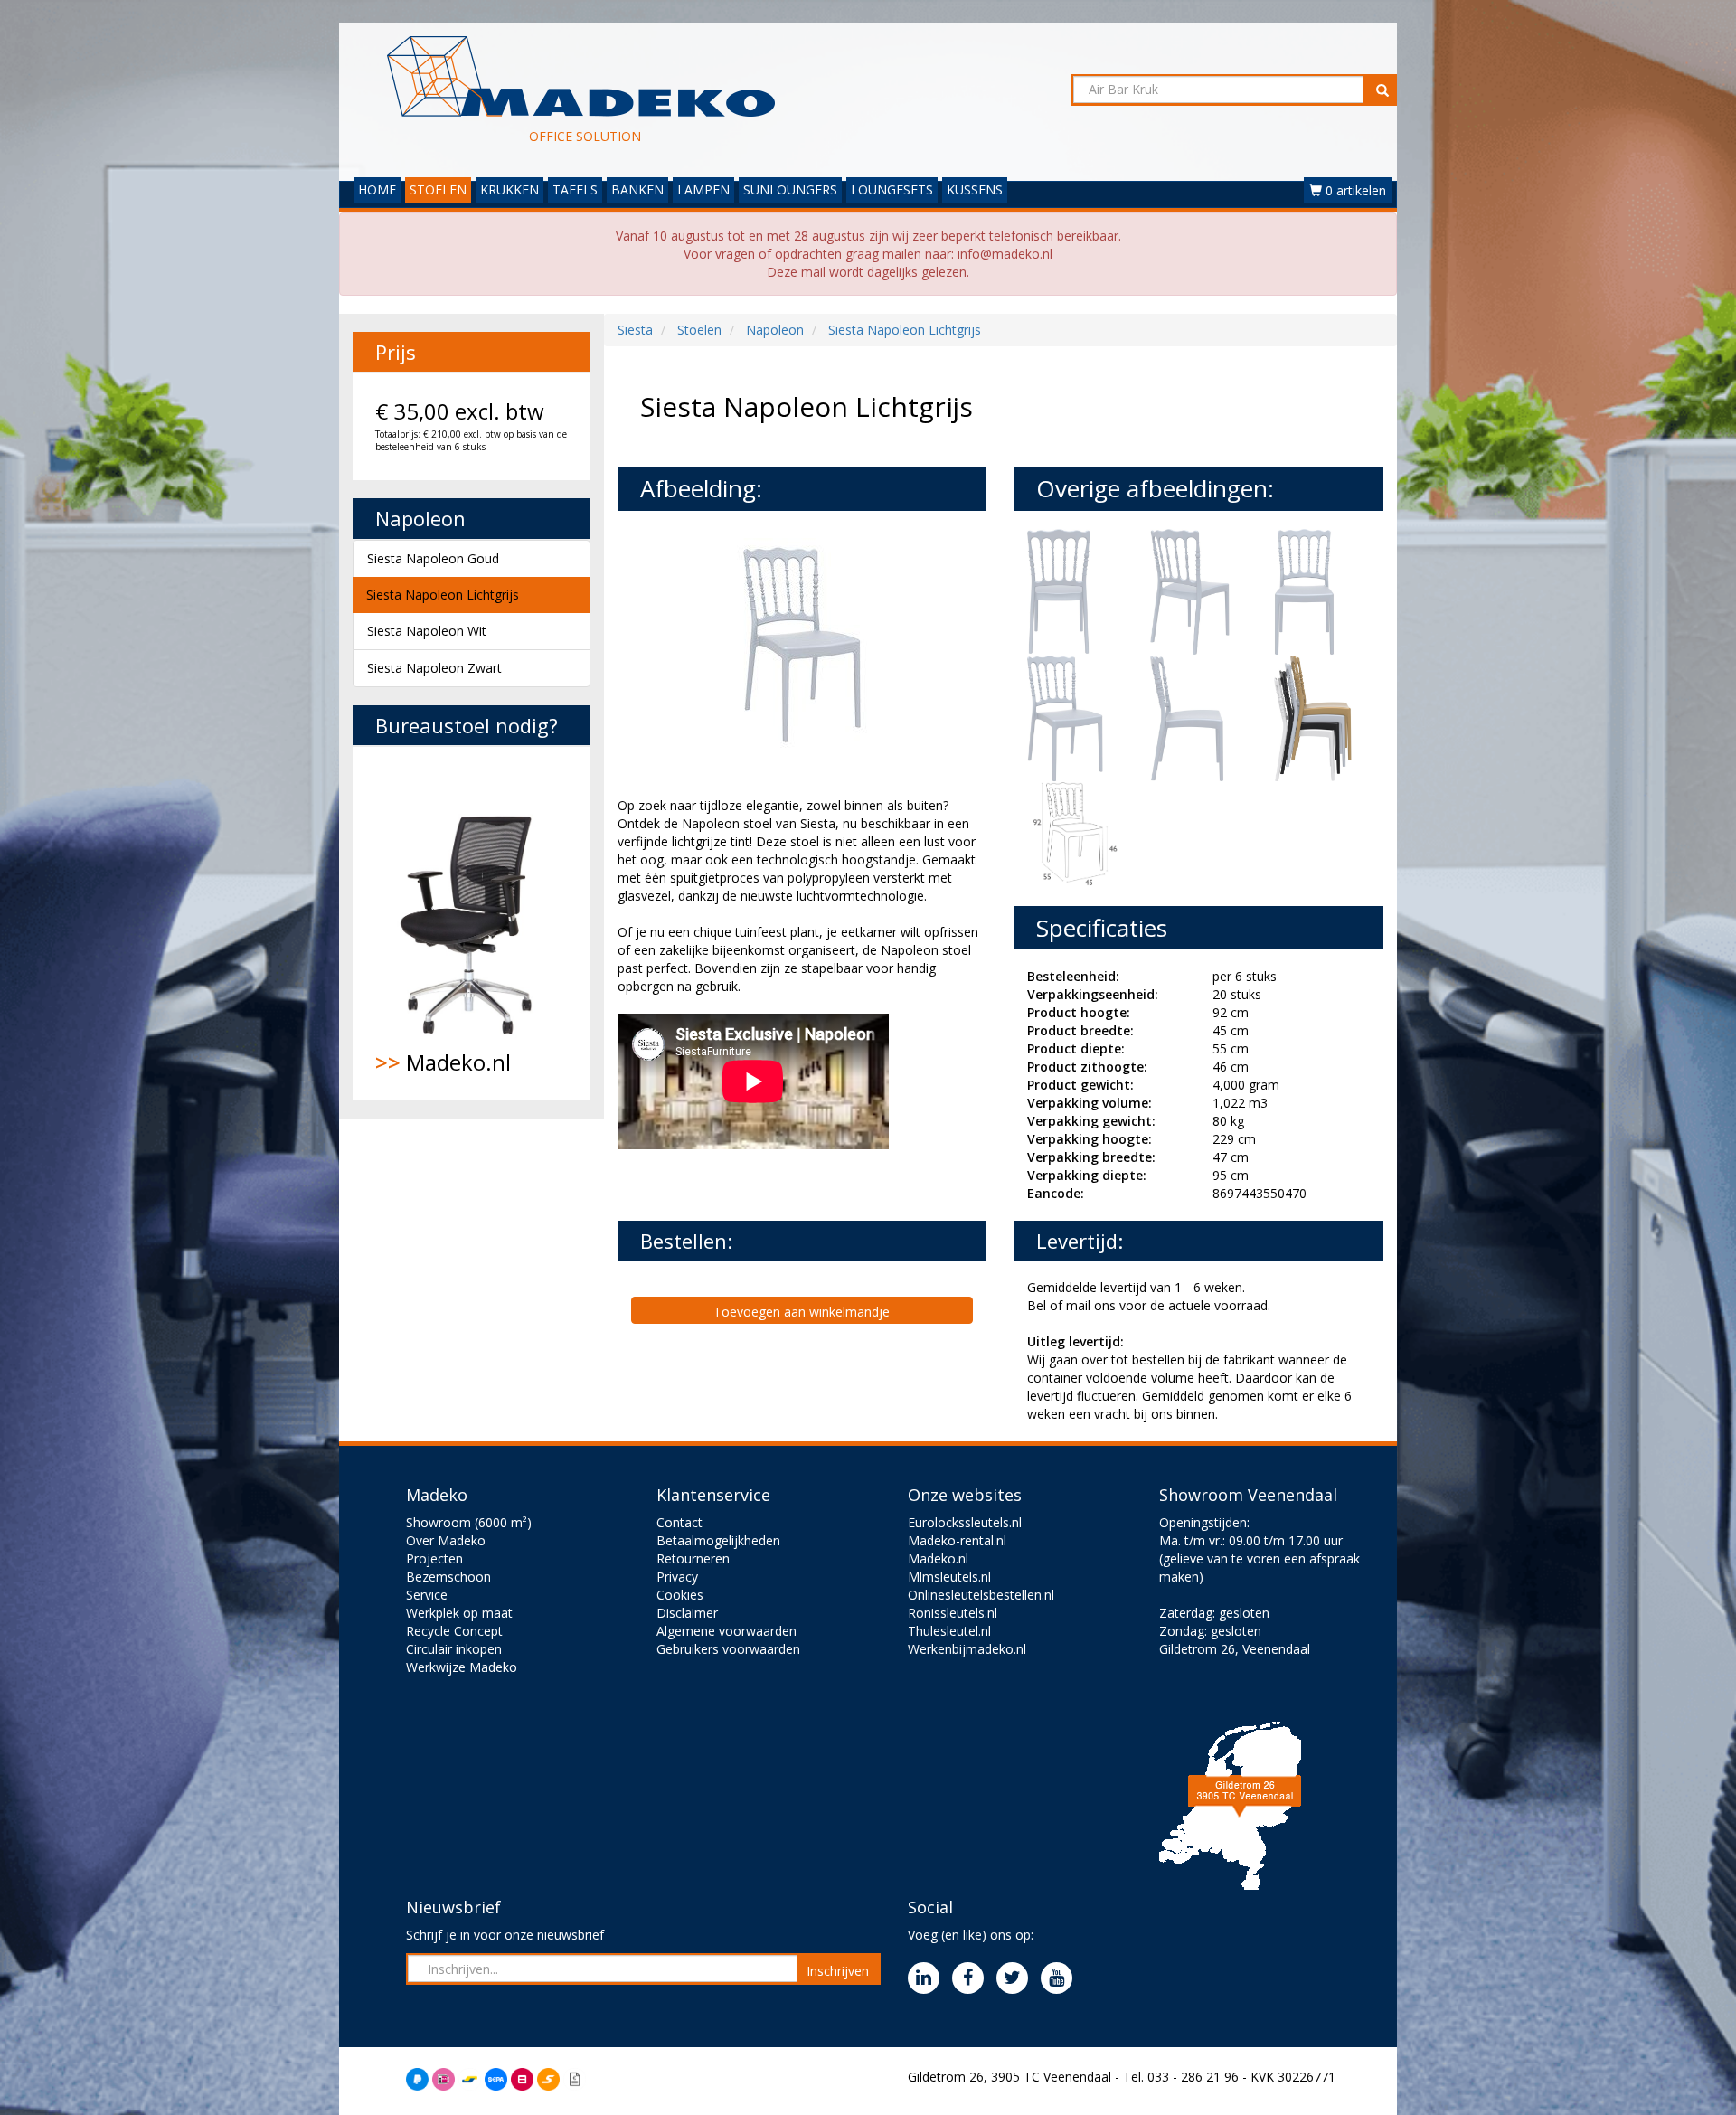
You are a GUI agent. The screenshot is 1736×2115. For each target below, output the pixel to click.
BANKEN (637, 189)
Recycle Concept (454, 1631)
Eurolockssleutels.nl (965, 1522)
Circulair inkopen (454, 1649)
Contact (679, 1522)
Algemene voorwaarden (726, 1631)
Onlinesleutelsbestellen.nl (981, 1595)
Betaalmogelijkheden (718, 1540)
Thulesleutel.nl (949, 1631)
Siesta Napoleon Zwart (434, 668)
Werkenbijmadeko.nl (967, 1649)
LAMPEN (703, 189)
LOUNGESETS (892, 189)
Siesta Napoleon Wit (427, 631)
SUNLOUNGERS (790, 189)
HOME (377, 189)
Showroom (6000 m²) (469, 1522)
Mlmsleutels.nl (949, 1577)
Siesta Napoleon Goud (433, 558)
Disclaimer (687, 1613)
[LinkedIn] (928, 1979)
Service (427, 1595)
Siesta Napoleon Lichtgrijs (443, 595)
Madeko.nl (443, 1062)
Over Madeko (446, 1540)
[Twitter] (1017, 1979)
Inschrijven (838, 1971)
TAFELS (575, 189)
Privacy (677, 1577)
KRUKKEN (509, 189)
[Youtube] (1061, 1979)
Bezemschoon (448, 1577)
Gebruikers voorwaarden (728, 1649)
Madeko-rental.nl (957, 1540)
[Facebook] (972, 1979)
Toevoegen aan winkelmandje (802, 1312)
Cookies (680, 1595)
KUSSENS (975, 189)
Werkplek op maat (459, 1613)
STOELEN (438, 189)
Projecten (434, 1558)
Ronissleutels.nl (953, 1613)
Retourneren (693, 1558)
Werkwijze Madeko (462, 1667)
